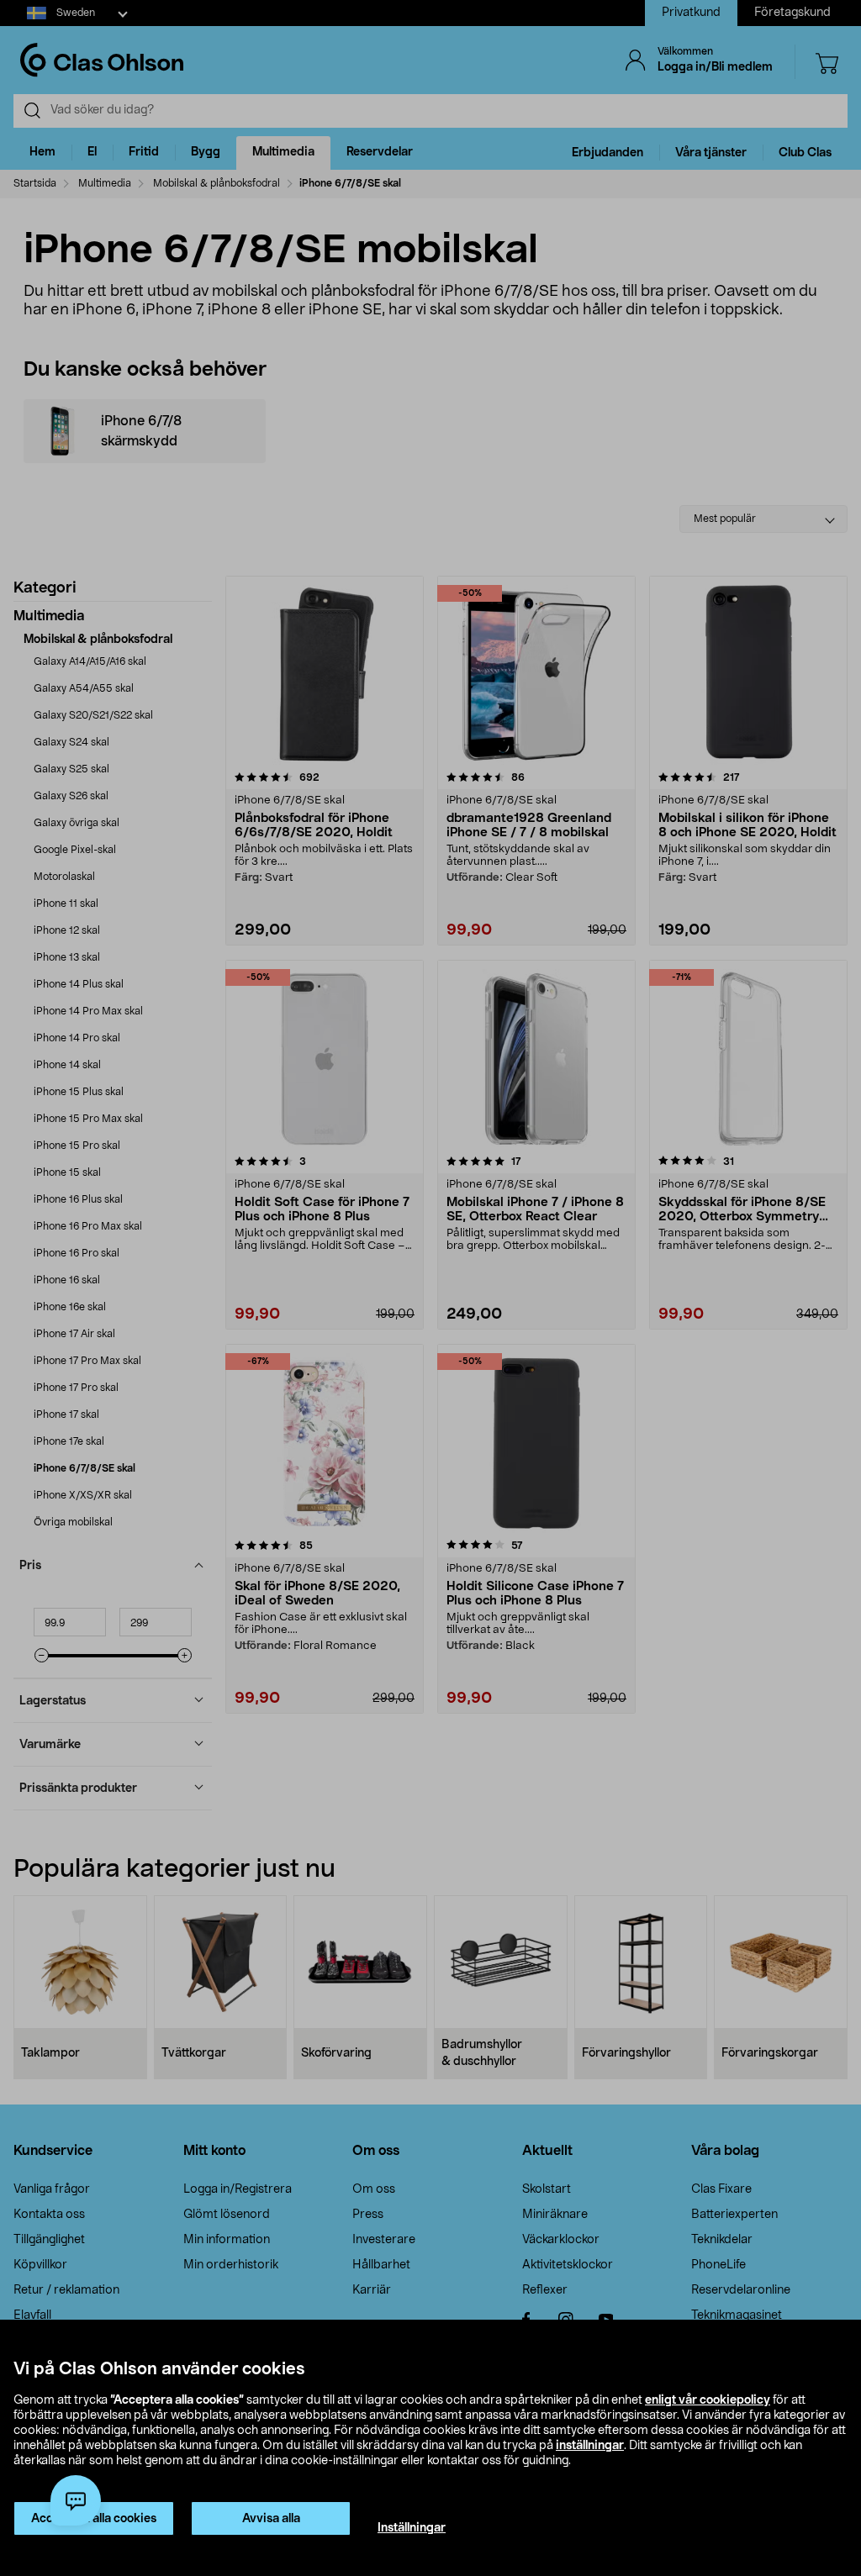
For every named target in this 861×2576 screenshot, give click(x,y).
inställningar (590, 2446)
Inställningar (412, 2528)
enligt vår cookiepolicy (708, 2400)
